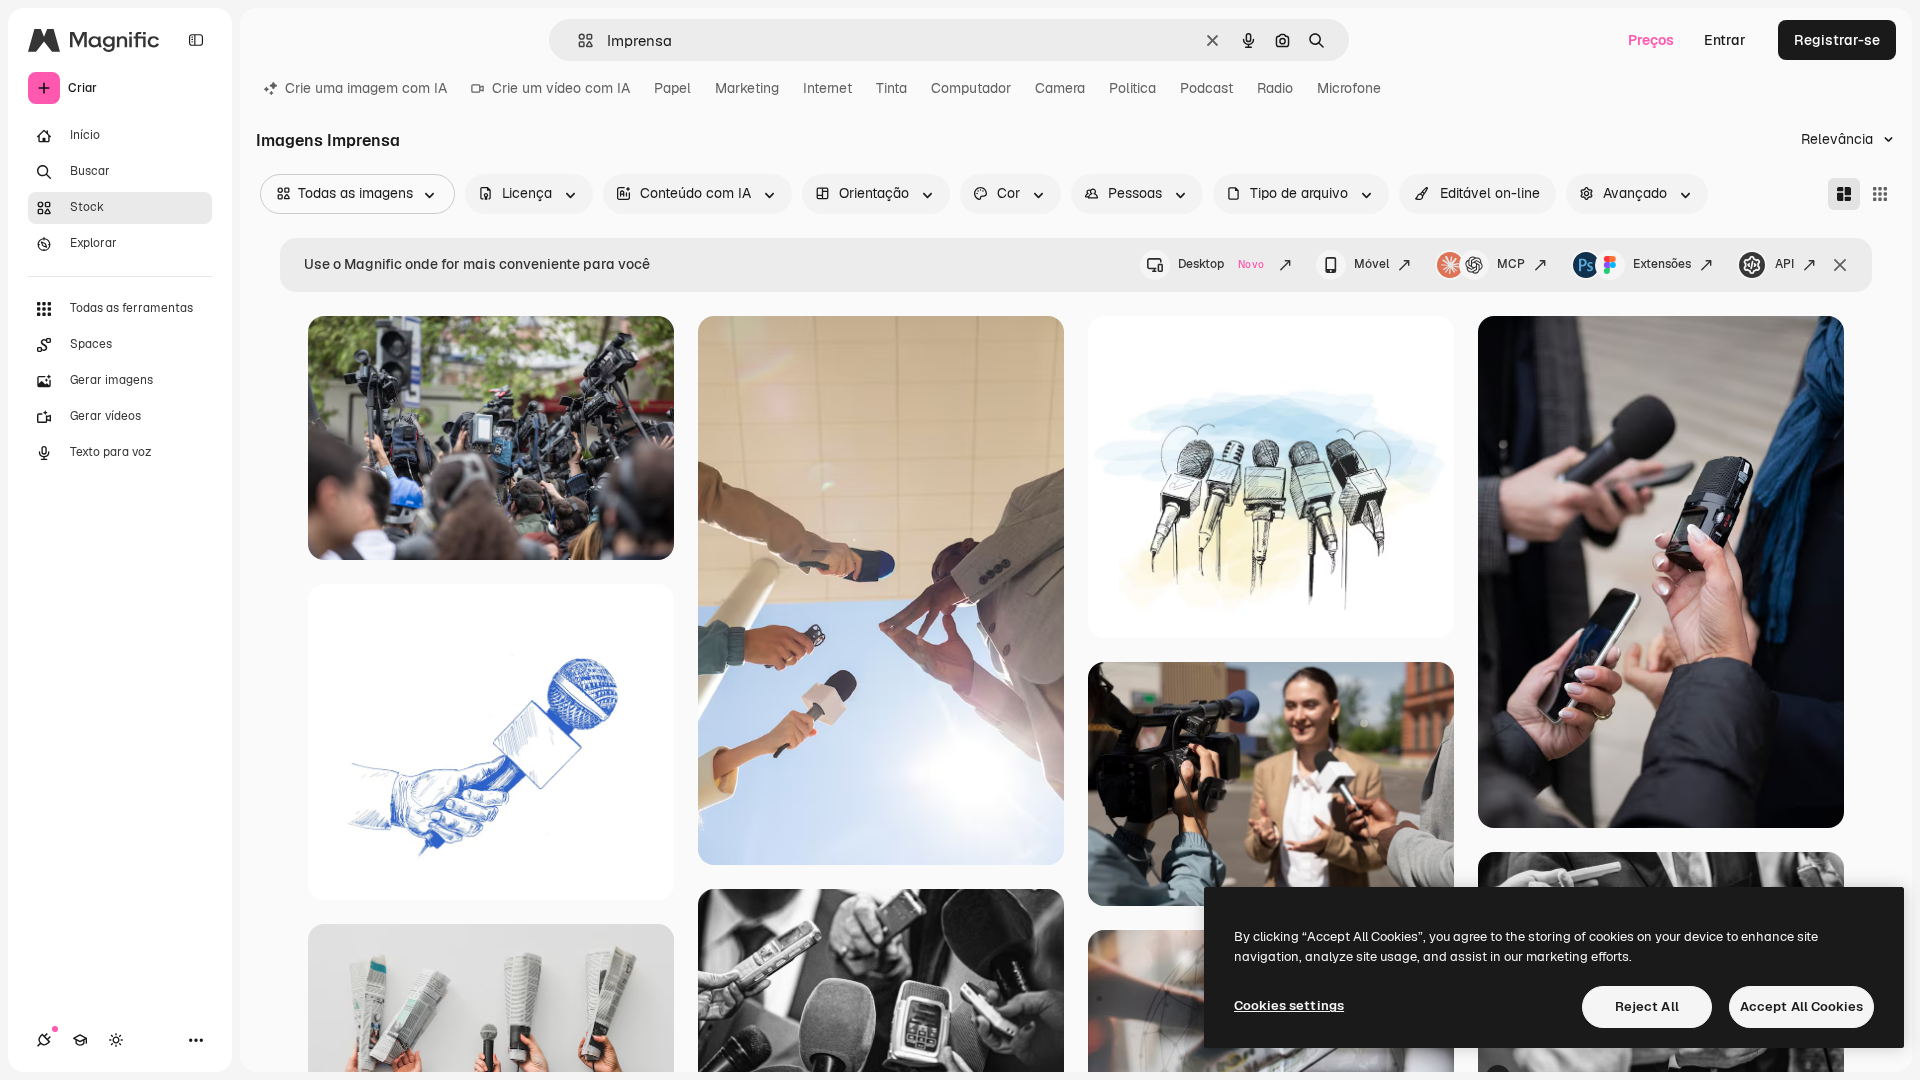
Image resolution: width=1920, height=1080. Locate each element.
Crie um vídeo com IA (561, 88)
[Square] (1880, 194)
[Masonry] (1844, 194)
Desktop (1221, 264)
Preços (1651, 40)
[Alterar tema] (116, 1040)
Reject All (1647, 1006)
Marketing (747, 88)
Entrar (1725, 40)
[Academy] (80, 1040)
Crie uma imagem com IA (366, 88)
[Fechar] (1840, 265)
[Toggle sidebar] (196, 40)
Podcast (1206, 88)
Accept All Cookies (1801, 1006)
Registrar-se (1837, 40)
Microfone (1349, 88)
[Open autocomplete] (577, 40)
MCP (1511, 264)
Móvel (1371, 264)
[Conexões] (44, 1040)
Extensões (1662, 264)
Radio (1275, 88)
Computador (971, 88)
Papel (672, 88)
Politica (1132, 88)
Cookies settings (1289, 1005)
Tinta (891, 88)
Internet (827, 88)
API (1784, 264)
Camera (1060, 88)
